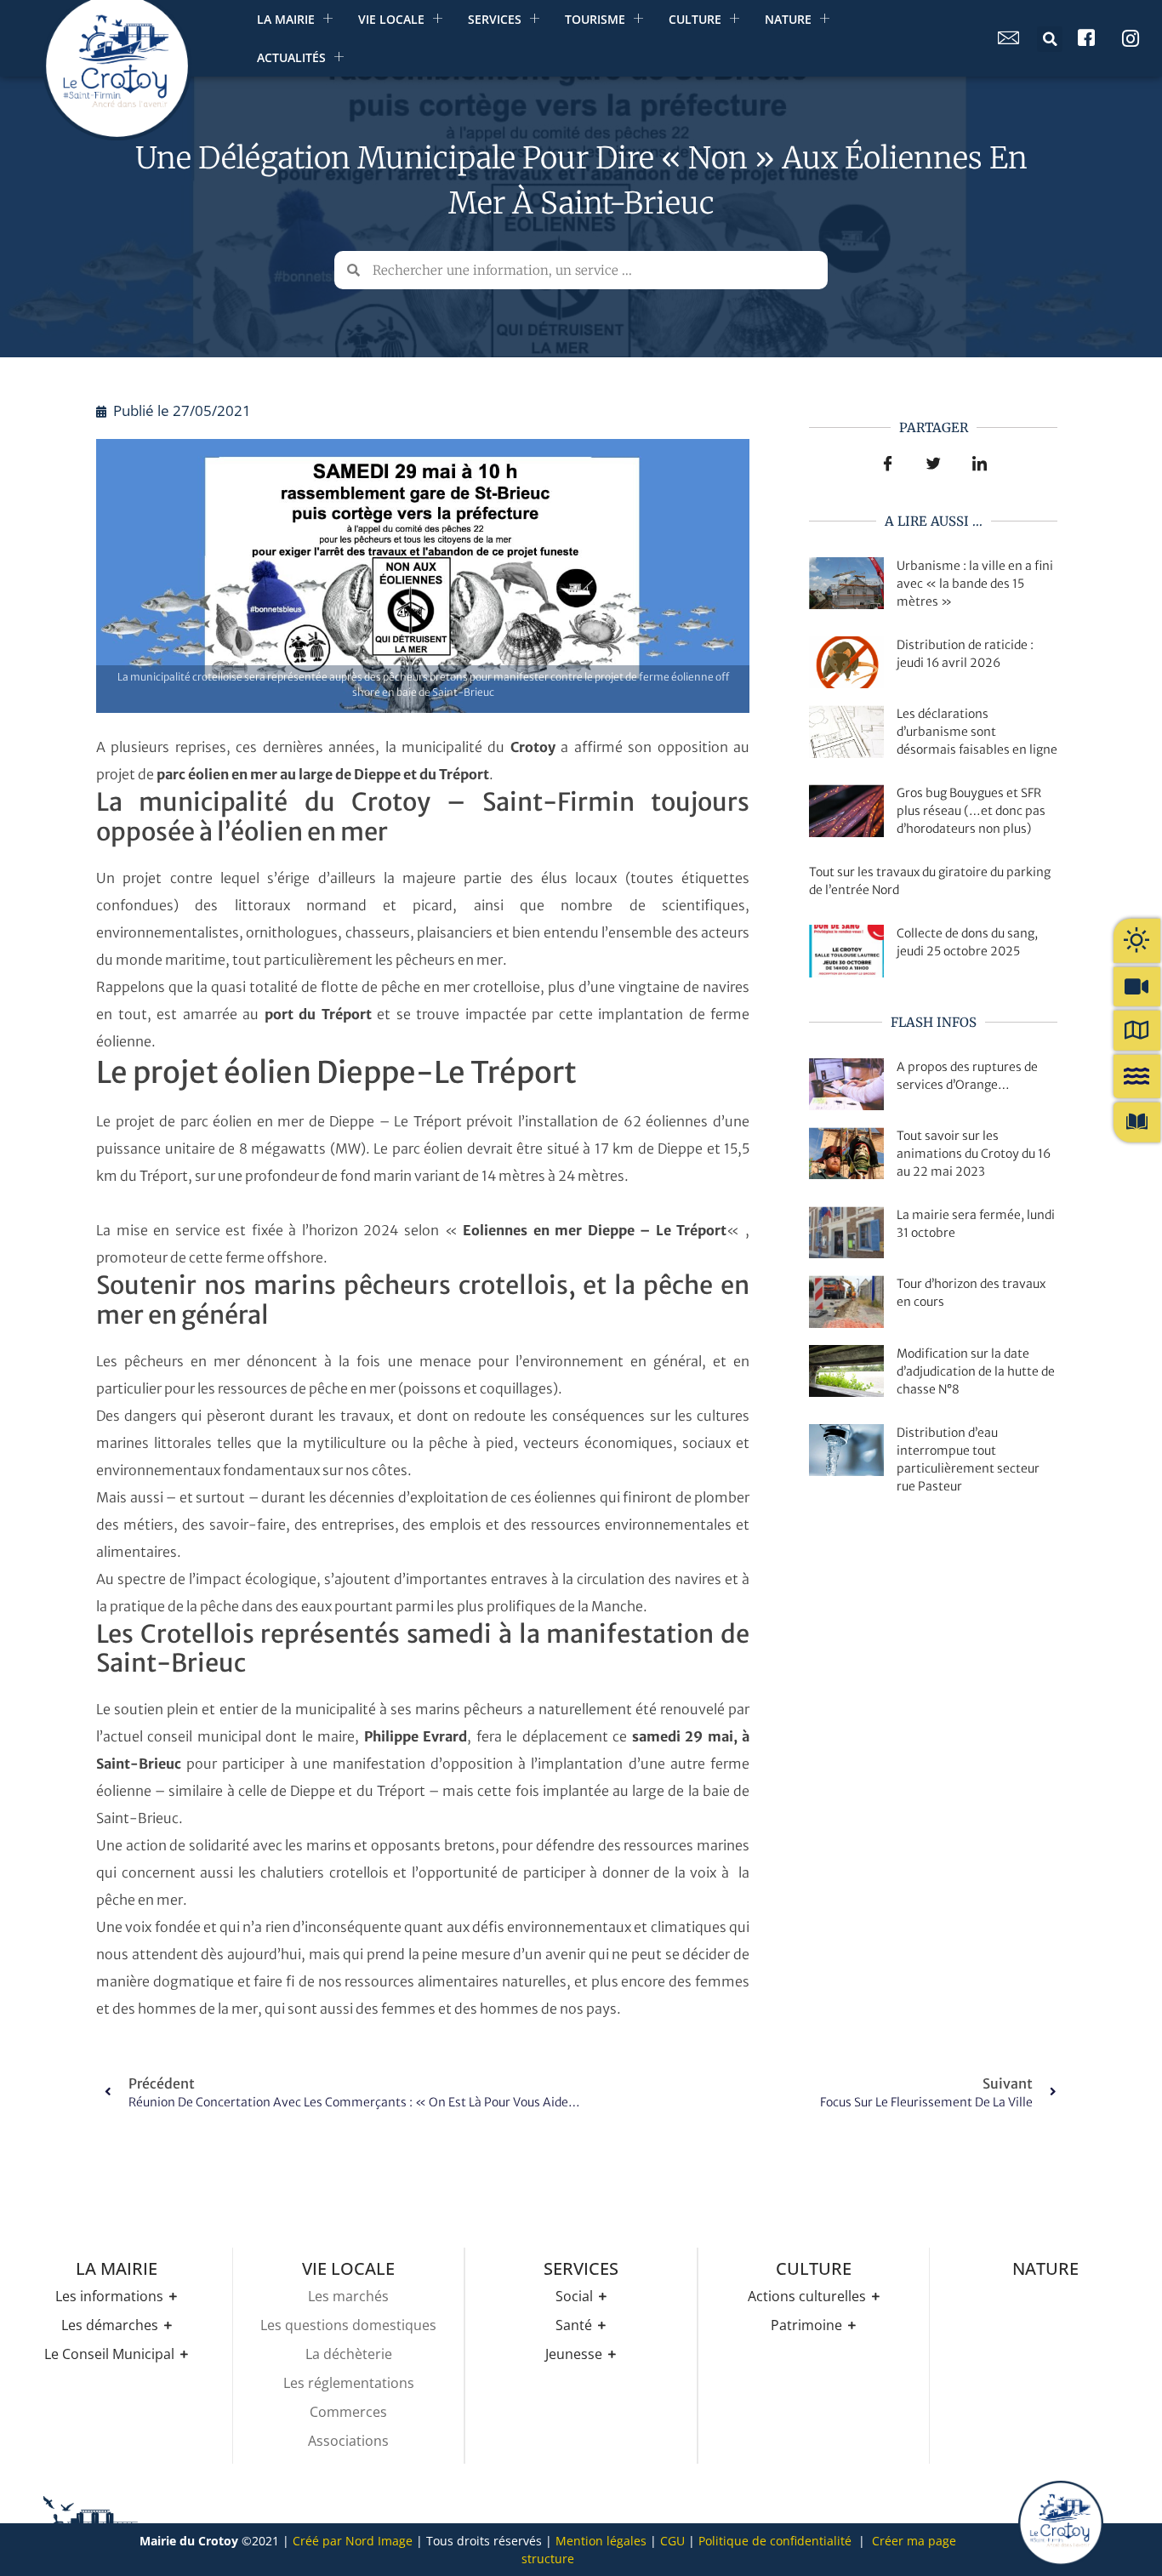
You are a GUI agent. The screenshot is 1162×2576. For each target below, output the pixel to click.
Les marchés (348, 2296)
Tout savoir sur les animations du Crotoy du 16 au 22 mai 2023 (974, 1154)
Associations (348, 2441)
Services (495, 19)
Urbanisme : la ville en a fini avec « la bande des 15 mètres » (975, 584)
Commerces (348, 2412)
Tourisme (595, 19)
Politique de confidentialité (775, 2541)
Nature (788, 19)
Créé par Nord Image (353, 2541)
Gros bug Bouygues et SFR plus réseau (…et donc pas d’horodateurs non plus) (971, 811)
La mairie (286, 19)
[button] (1050, 39)
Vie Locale (391, 19)
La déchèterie (349, 2354)
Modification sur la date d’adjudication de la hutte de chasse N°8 (976, 1371)
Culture (695, 19)
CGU (672, 2541)
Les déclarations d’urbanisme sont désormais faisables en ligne (977, 732)
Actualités (291, 57)
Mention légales (601, 2541)
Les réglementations (349, 2383)
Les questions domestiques (348, 2325)
